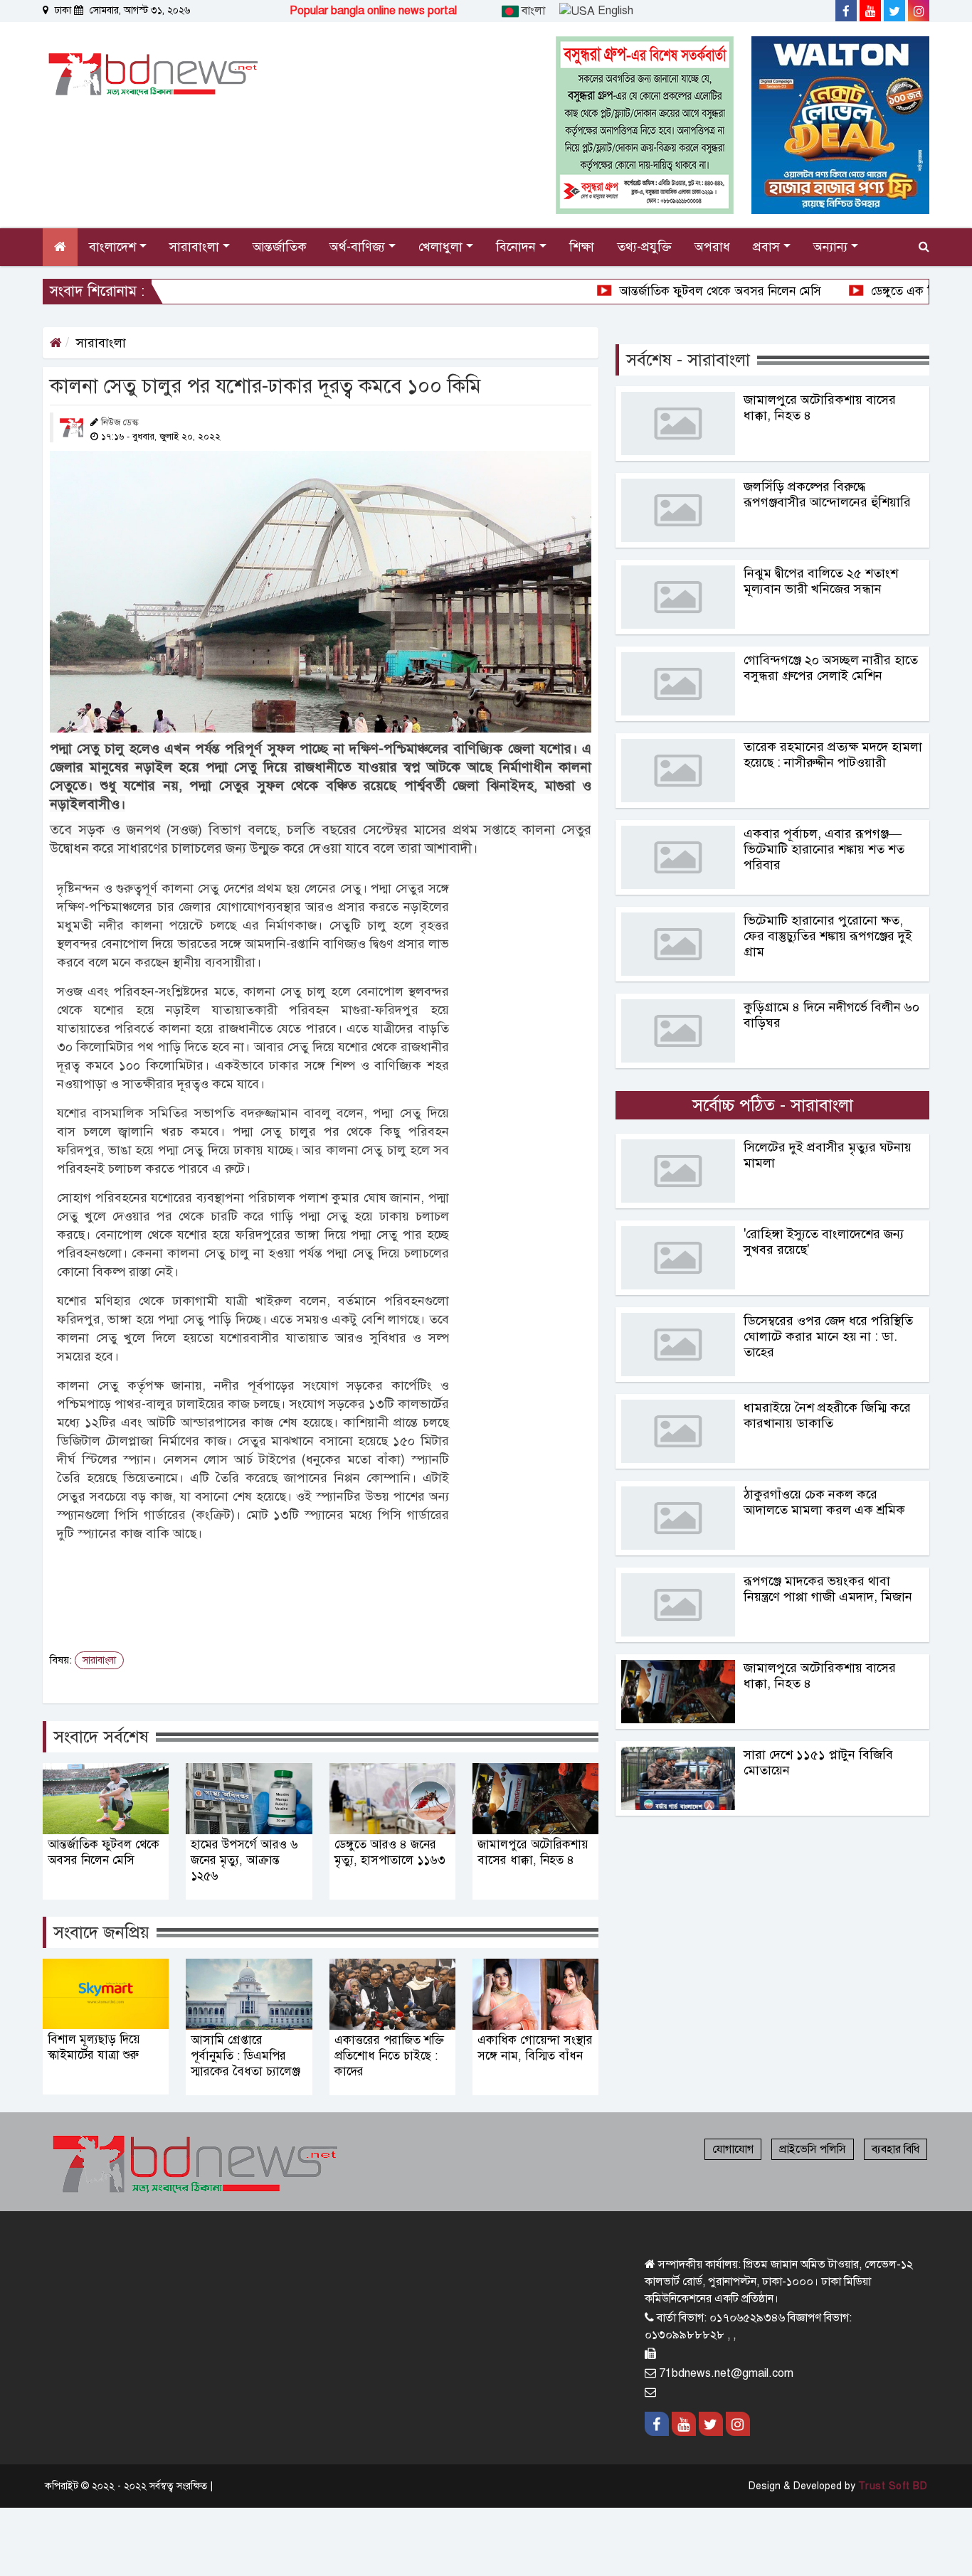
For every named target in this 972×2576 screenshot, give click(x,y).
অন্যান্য (832, 247)
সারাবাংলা (101, 343)
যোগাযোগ (733, 2149)
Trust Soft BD (893, 2486)
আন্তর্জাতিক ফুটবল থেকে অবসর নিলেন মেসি (650, 291)
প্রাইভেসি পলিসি (813, 2149)
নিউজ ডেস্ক (120, 422)
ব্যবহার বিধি (896, 2149)
